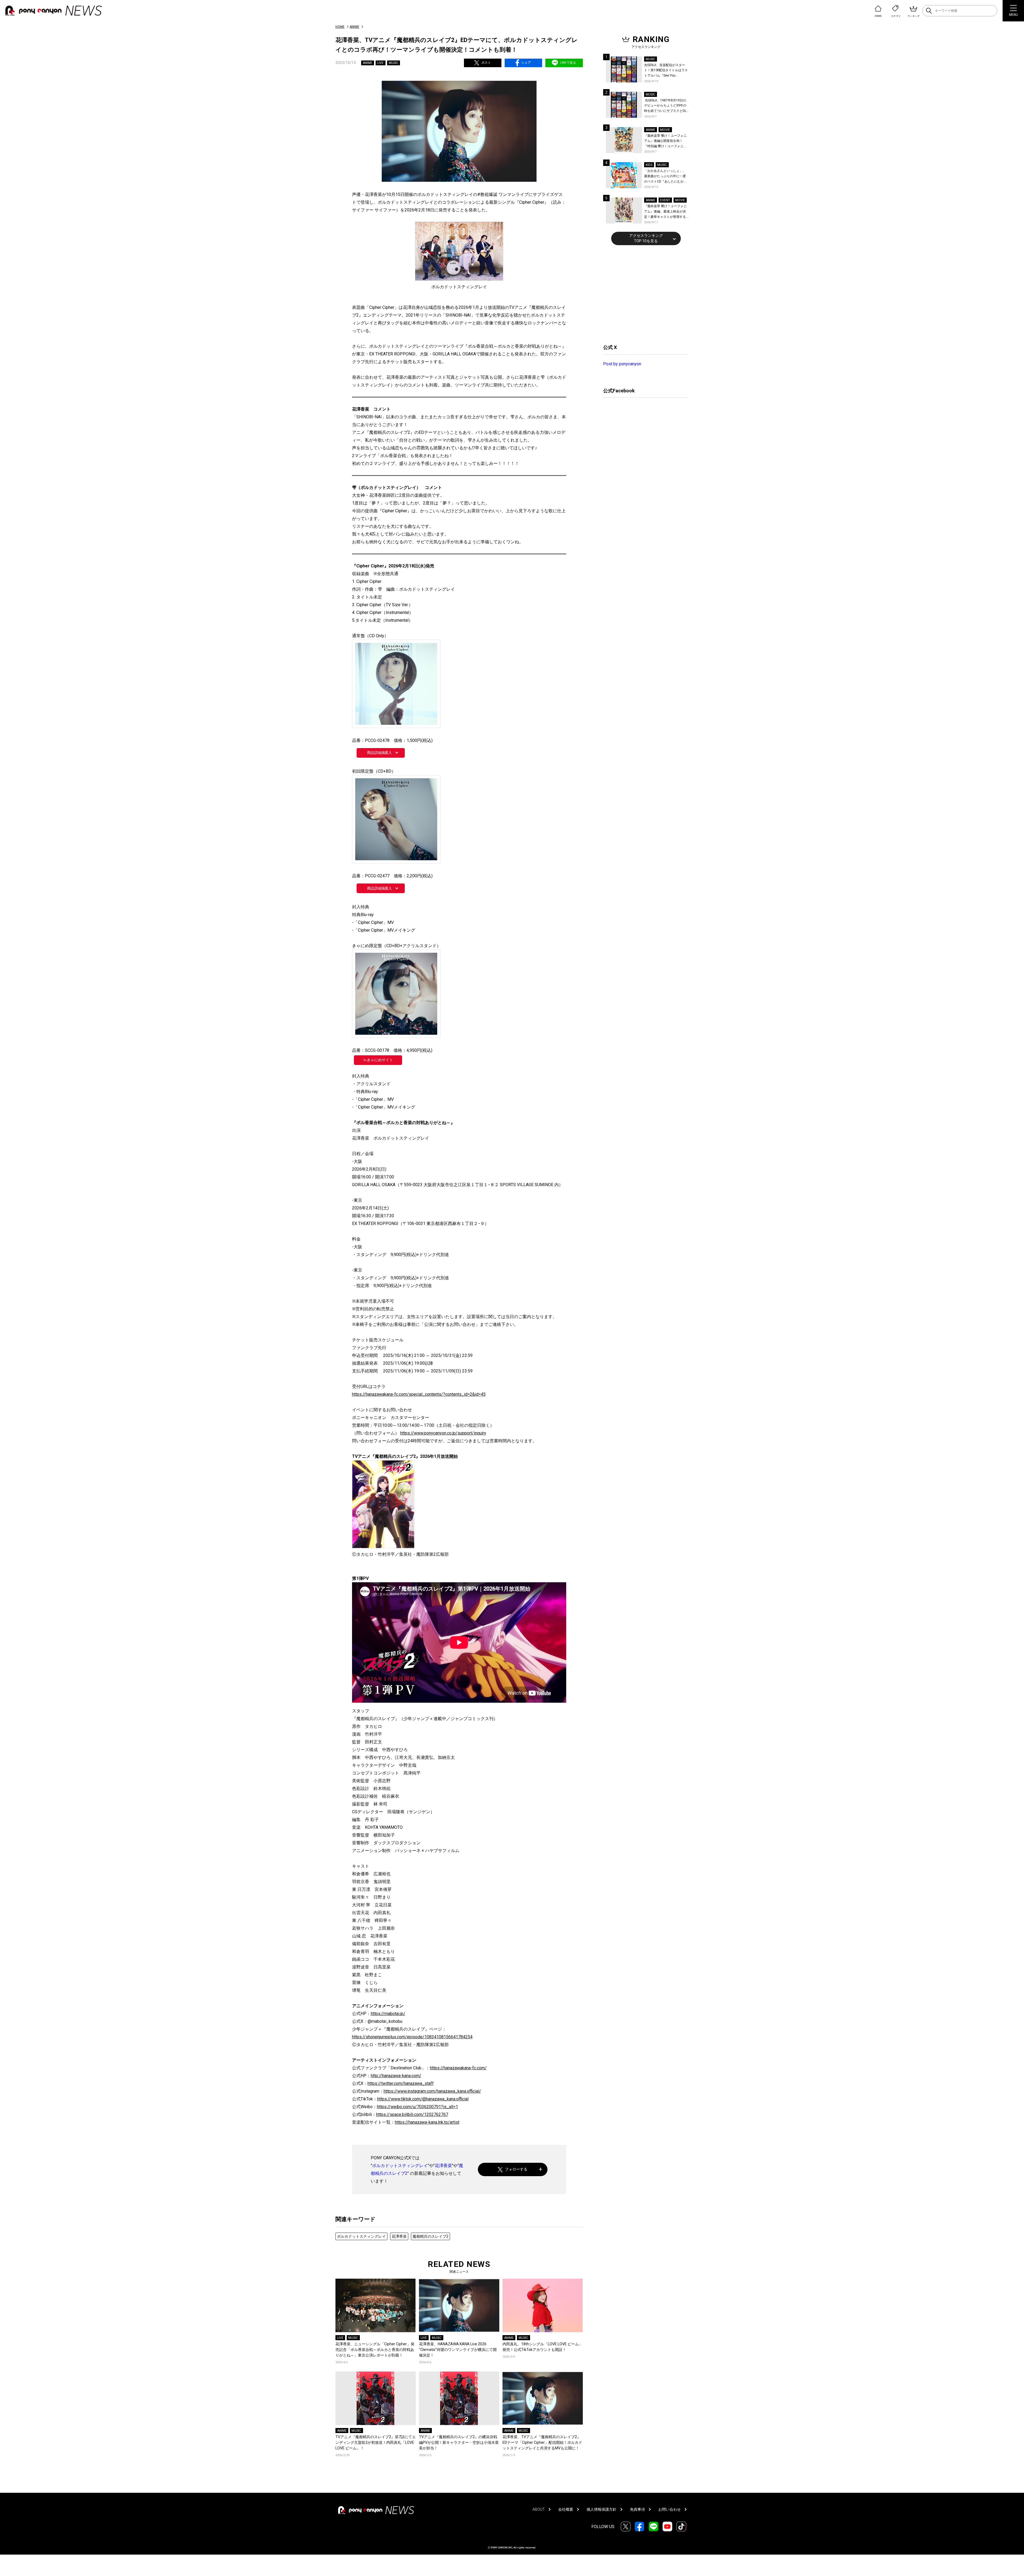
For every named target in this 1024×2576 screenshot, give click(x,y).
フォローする (516, 2169)
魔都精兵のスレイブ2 (430, 2236)
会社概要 (566, 2509)
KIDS (649, 165)
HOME (340, 27)
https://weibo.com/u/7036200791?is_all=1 (417, 2107)
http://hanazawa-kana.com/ (396, 2076)
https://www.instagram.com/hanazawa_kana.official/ (432, 2091)
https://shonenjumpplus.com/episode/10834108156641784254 (412, 2037)
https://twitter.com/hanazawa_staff (401, 2083)
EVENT (665, 200)
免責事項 (637, 2509)
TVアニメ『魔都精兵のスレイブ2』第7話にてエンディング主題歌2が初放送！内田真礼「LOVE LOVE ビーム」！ (376, 2442)
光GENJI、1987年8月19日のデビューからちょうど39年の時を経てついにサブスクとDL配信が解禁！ (665, 106)
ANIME (354, 27)
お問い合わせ (670, 2509)
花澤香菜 (443, 2166)
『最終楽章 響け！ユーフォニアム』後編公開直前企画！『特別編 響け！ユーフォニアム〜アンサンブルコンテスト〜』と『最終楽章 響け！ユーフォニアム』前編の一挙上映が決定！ (665, 141)
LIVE (380, 63)
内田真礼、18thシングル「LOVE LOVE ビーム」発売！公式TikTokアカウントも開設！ (543, 2347)
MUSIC (394, 63)
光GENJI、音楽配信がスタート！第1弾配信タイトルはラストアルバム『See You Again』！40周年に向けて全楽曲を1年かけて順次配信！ (666, 71)
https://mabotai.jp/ (388, 2014)
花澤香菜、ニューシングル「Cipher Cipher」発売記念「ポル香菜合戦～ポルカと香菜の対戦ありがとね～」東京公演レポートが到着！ (375, 2350)
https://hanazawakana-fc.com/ (458, 2068)
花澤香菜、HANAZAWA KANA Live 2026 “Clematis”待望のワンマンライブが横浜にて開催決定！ (458, 2350)
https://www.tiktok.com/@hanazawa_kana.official (423, 2099)
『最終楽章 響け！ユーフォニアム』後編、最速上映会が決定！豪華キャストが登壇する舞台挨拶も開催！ (665, 212)
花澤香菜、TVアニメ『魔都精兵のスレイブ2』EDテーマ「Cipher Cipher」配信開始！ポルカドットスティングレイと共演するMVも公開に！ (542, 2442)
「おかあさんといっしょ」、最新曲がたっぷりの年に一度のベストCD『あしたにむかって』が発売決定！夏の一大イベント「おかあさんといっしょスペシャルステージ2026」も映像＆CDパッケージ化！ (666, 177)
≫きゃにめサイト (378, 1060)
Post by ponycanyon (622, 364)
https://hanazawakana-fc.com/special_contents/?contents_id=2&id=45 (419, 1394)
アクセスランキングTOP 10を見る (646, 238)
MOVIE (665, 130)
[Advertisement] (643, 294)
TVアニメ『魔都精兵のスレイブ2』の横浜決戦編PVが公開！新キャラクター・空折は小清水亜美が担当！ (459, 2442)
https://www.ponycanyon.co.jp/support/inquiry (443, 1433)
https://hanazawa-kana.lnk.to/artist (427, 2122)
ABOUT (539, 2509)
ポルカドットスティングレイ (400, 2166)
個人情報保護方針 (602, 2509)
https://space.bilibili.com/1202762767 (412, 2114)
